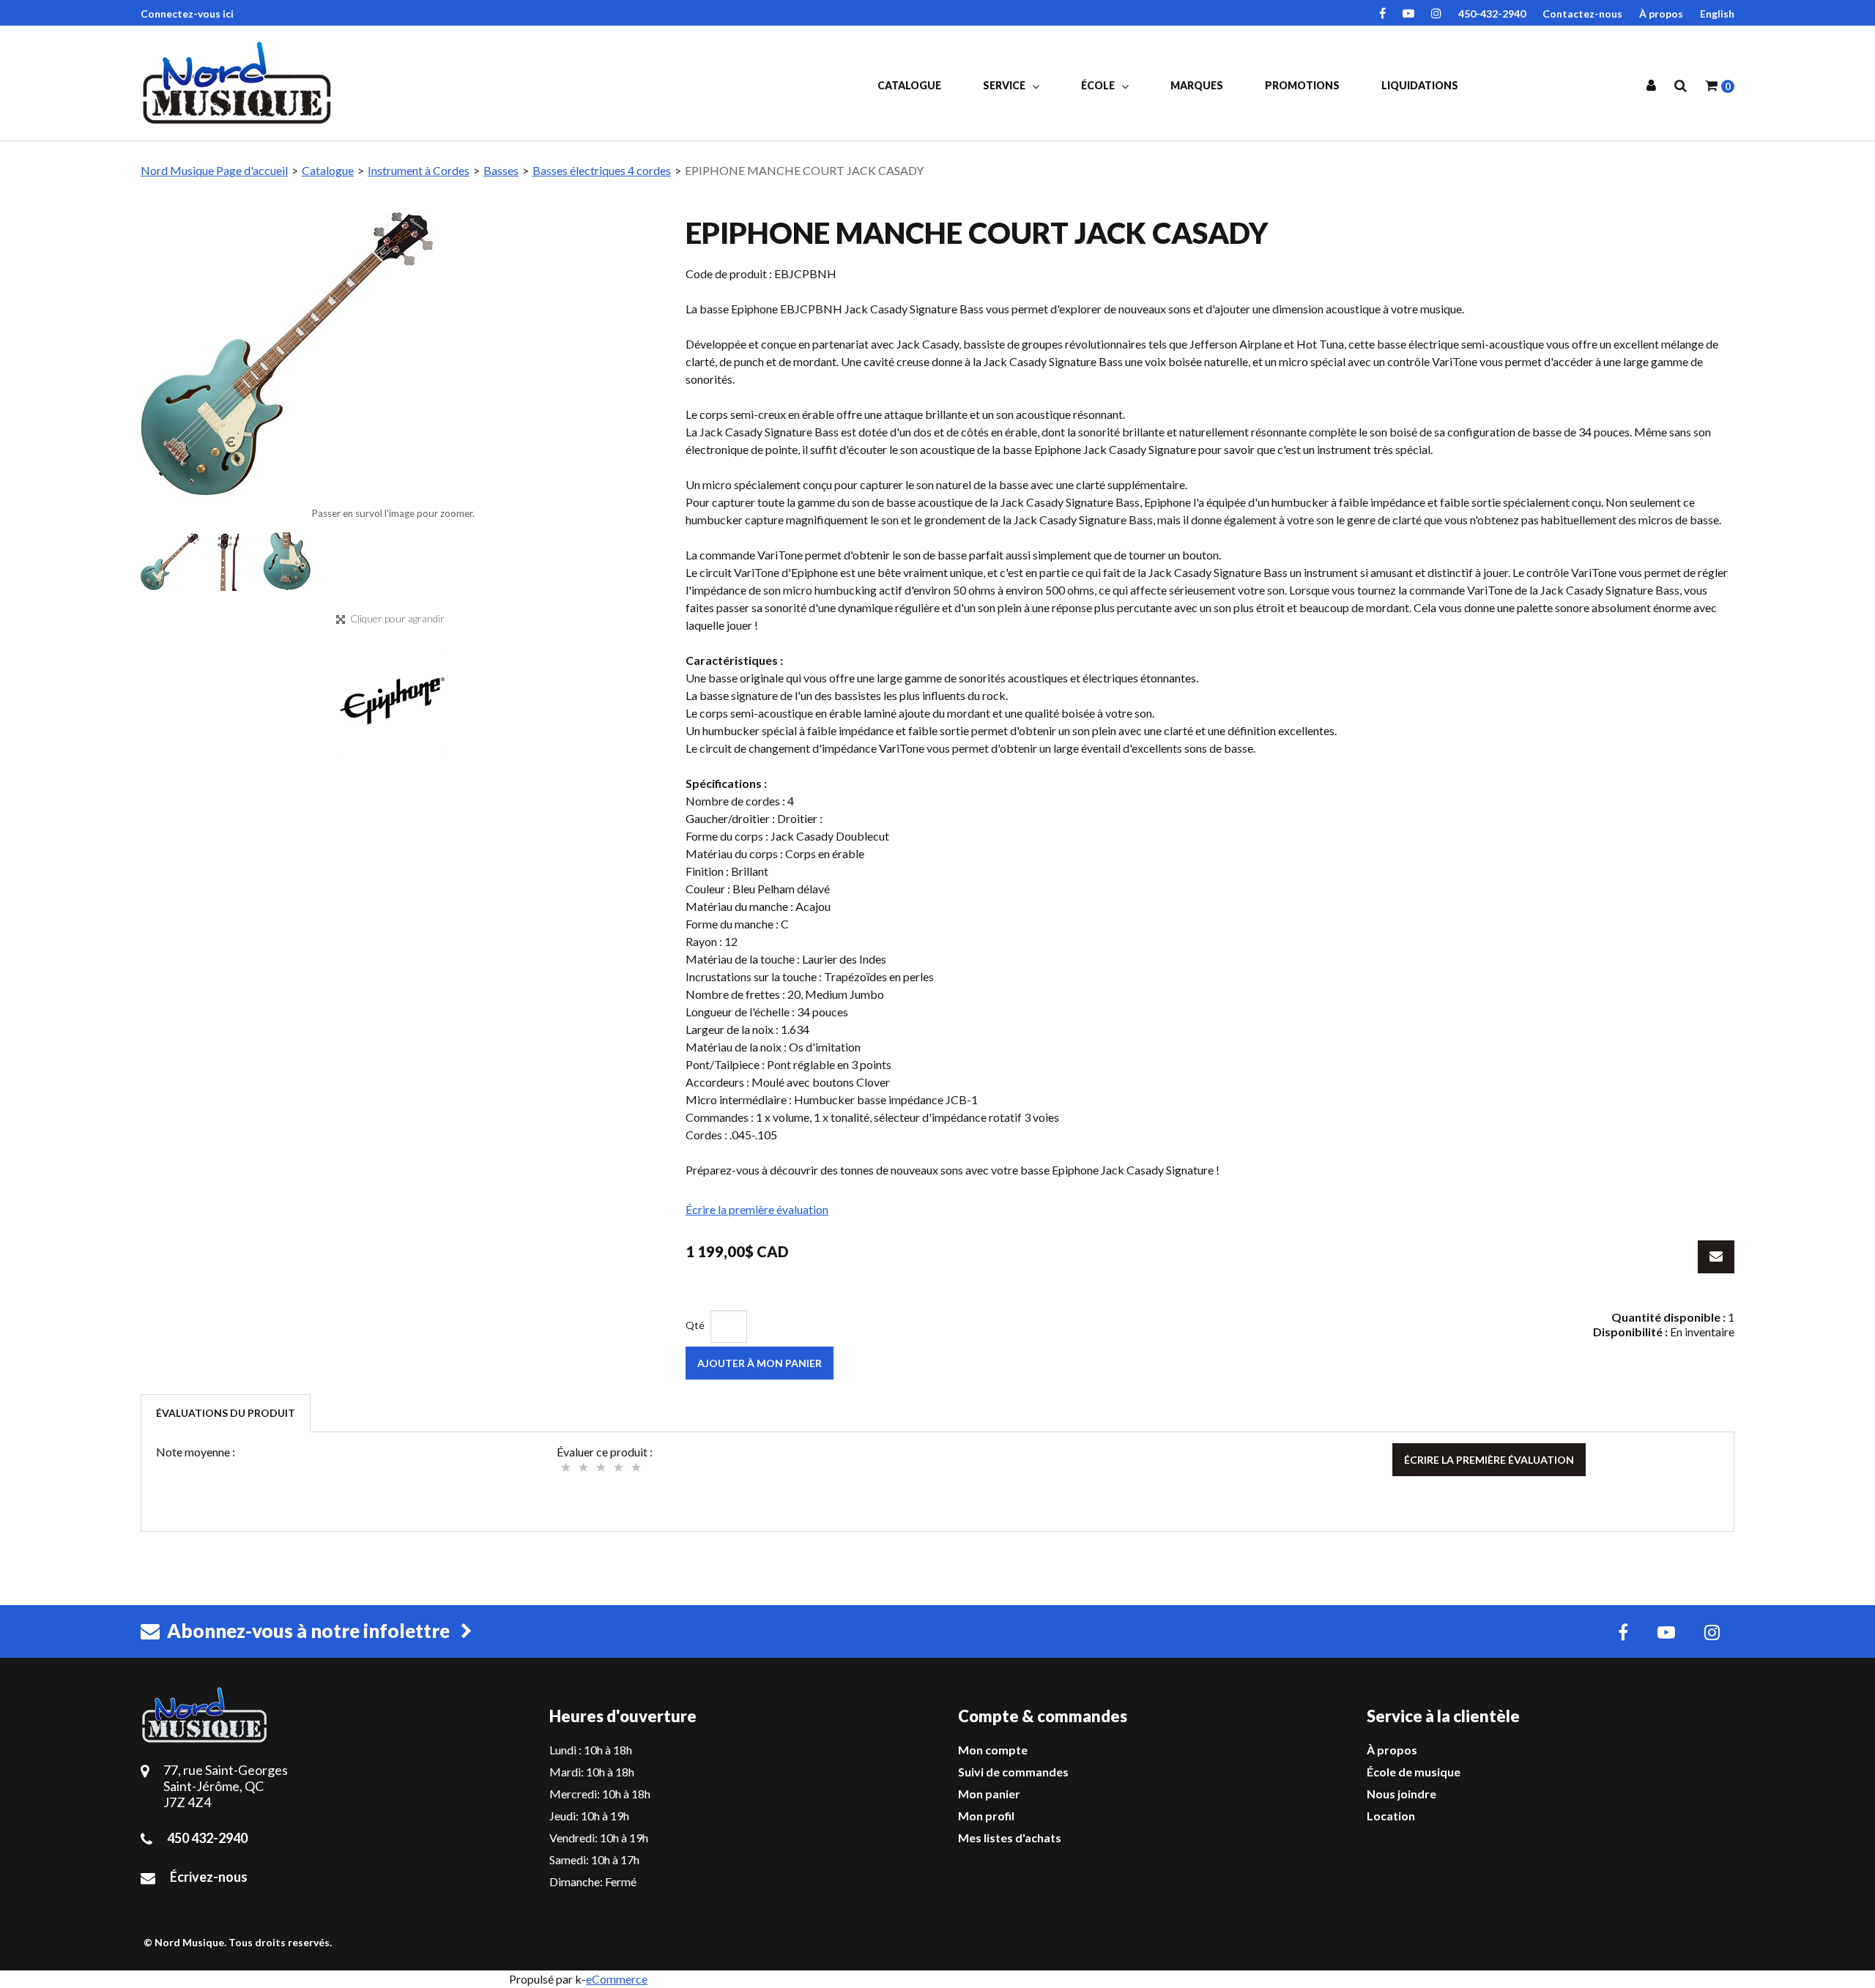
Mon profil (986, 1816)
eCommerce (617, 1979)
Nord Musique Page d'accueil (214, 170)
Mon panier (989, 1794)
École (1099, 85)
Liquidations (1420, 85)
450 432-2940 (207, 1838)
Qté (695, 1325)
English (1717, 14)
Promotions (1302, 85)
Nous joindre (1401, 1794)
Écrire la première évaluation (757, 1209)
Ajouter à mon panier (760, 1363)
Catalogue (909, 85)
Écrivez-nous (209, 1877)
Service (1005, 85)
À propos (1661, 14)
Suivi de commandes (1013, 1772)
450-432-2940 (1492, 14)
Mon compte (993, 1750)
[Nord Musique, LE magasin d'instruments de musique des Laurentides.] (240, 83)
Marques (1197, 85)
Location (1391, 1816)
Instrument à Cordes (419, 170)
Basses (501, 170)
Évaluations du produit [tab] (226, 1413)
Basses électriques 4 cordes (602, 170)
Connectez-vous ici (187, 14)
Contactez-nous (1582, 14)
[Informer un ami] (1716, 1257)
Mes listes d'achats (1010, 1838)
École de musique (1414, 1772)
